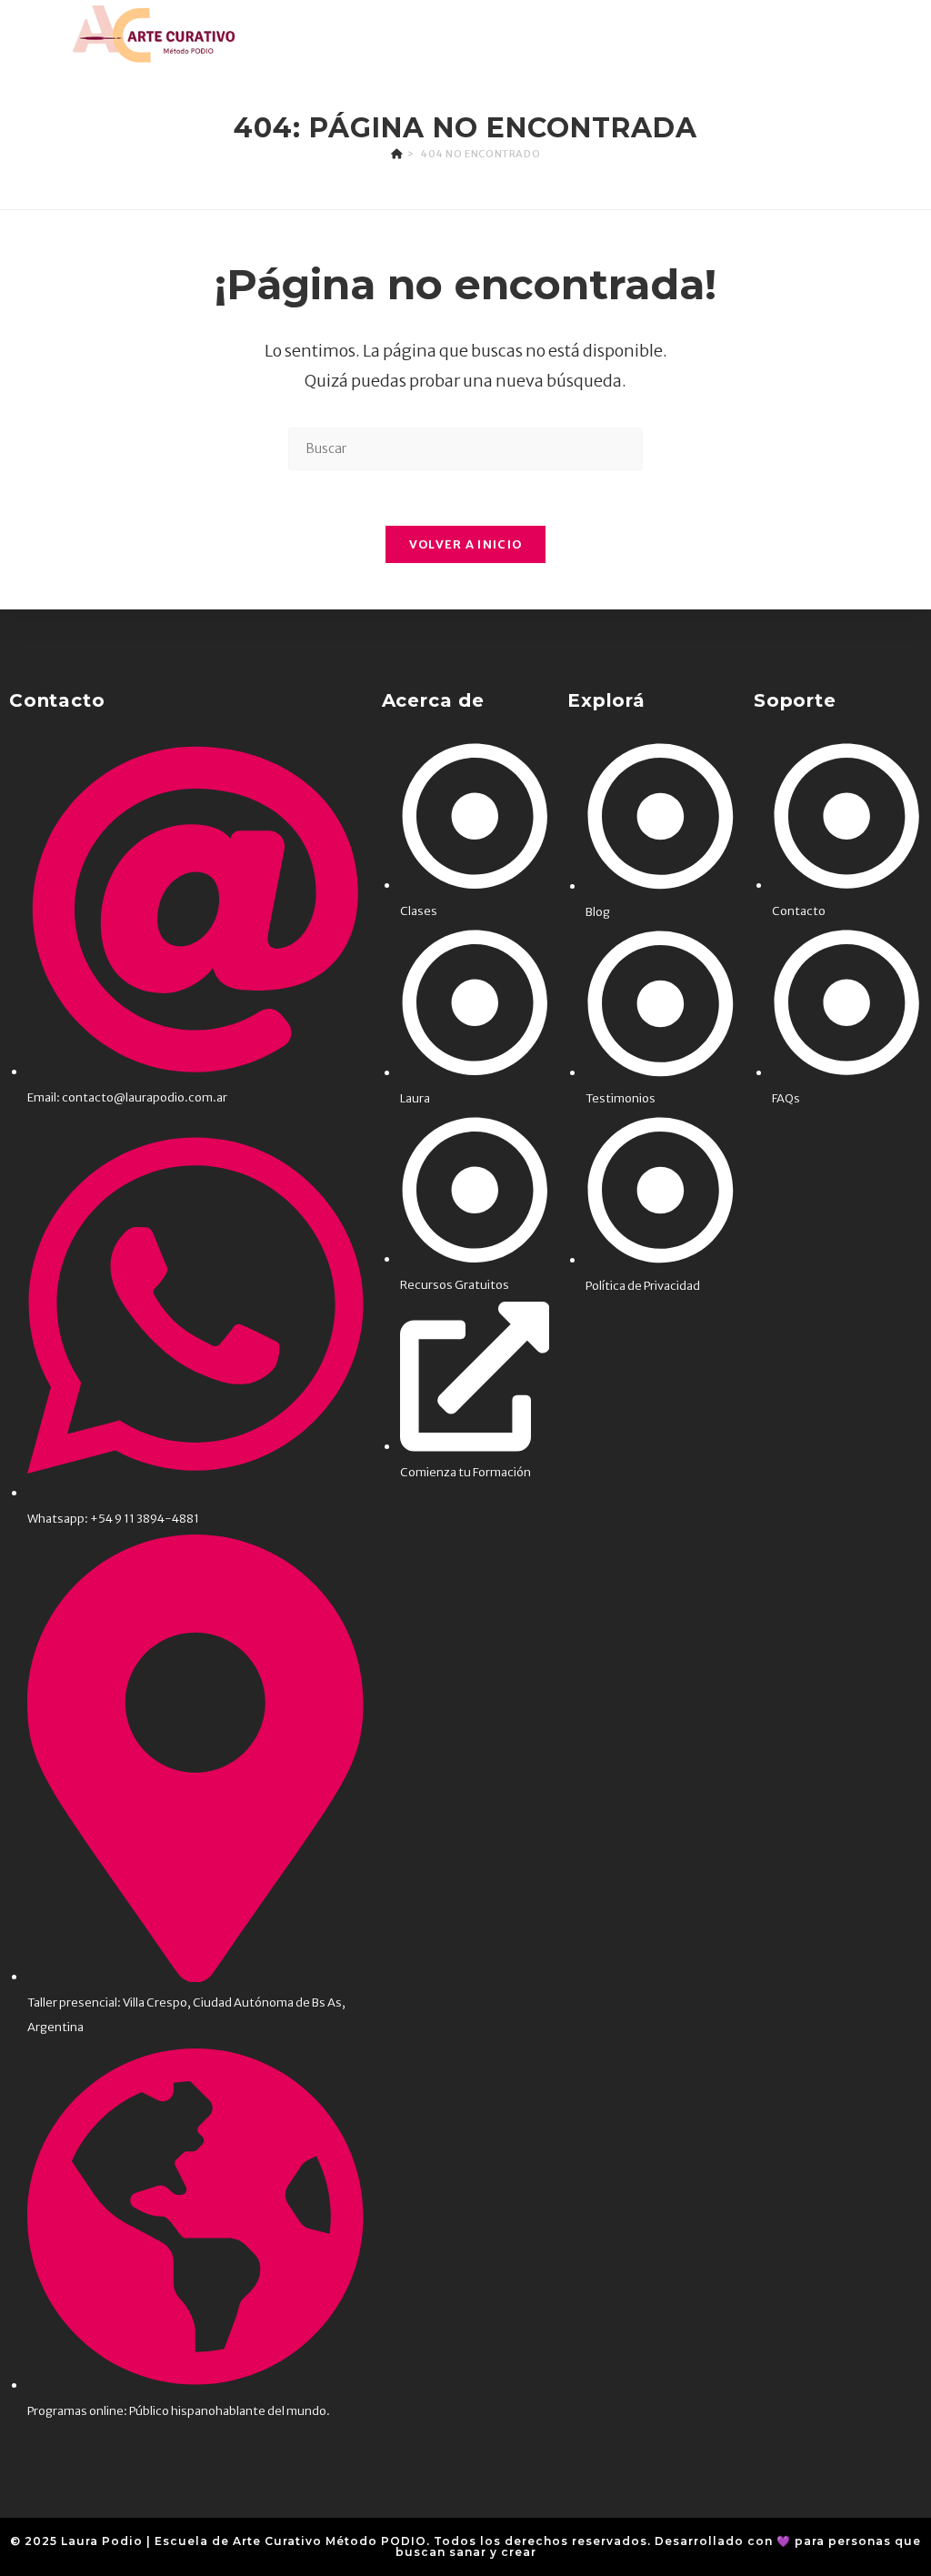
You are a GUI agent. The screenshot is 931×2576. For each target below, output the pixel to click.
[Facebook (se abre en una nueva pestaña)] (795, 34)
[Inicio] (397, 154)
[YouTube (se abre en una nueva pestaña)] (877, 34)
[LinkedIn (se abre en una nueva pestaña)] (849, 34)
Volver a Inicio (466, 544)
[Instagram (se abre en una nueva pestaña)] (822, 34)
